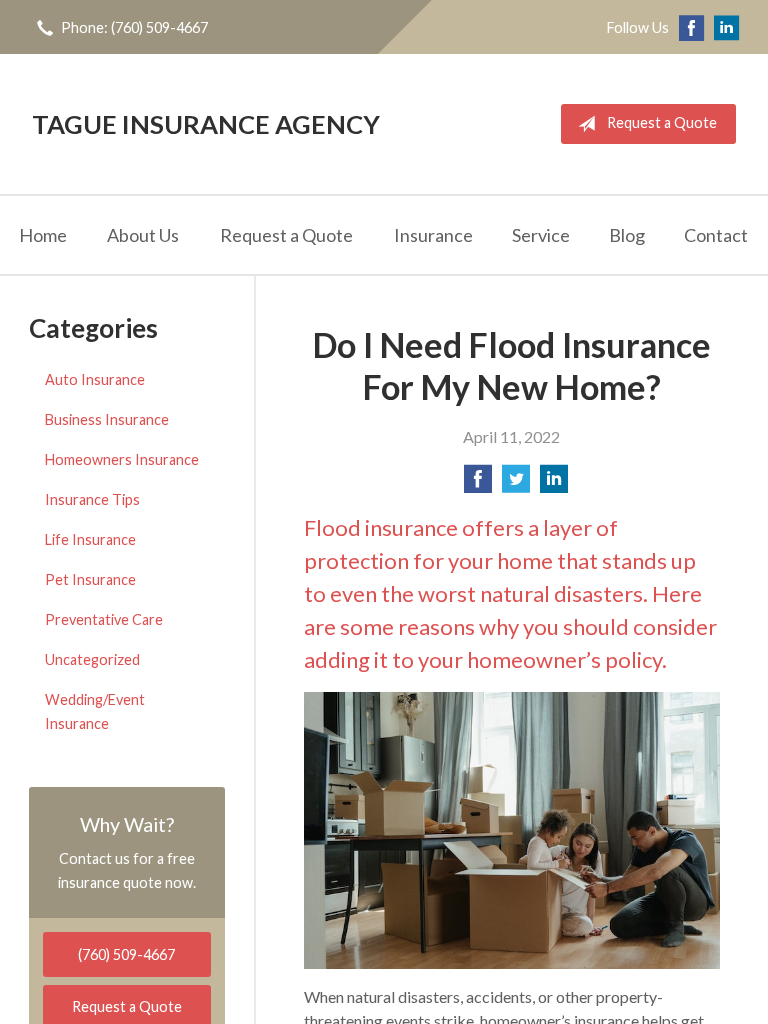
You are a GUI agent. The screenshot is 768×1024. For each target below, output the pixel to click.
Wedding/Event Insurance (95, 711)
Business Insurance (107, 419)
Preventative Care (104, 619)
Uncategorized (92, 659)
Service (541, 235)
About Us (143, 235)
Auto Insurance (95, 379)
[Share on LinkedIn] (554, 484)
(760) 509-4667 (126, 954)
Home (43, 235)
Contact (716, 235)
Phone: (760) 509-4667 (134, 27)
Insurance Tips (92, 499)
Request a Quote (662, 122)
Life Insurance (90, 539)
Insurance (433, 235)
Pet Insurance (90, 579)
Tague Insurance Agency (206, 124)
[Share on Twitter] (516, 484)
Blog (627, 235)
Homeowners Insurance (122, 459)
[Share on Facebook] (478, 484)
